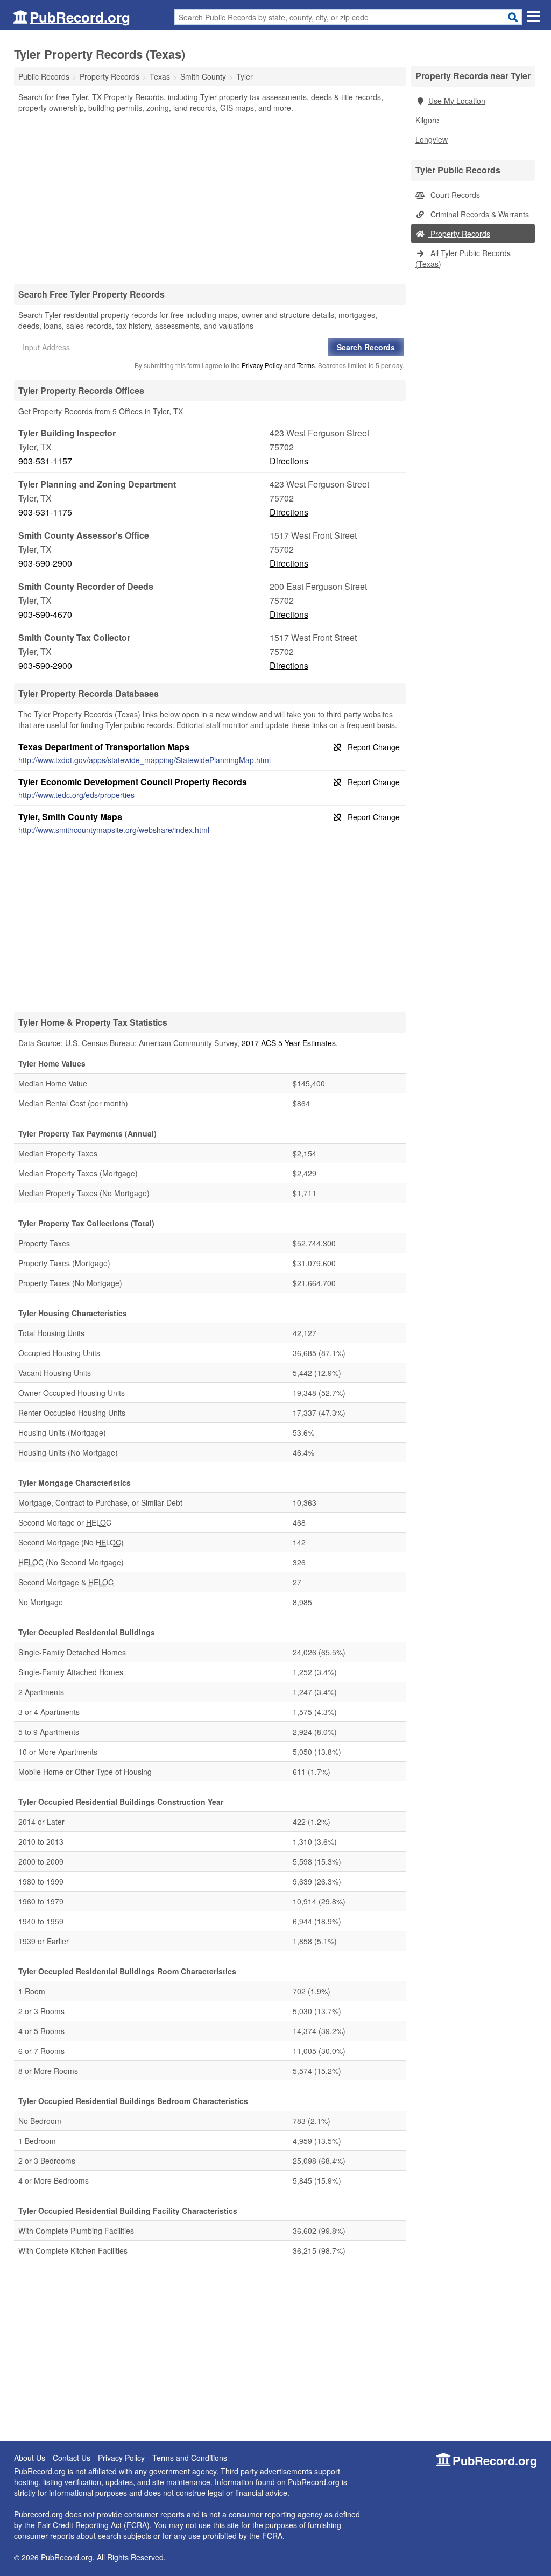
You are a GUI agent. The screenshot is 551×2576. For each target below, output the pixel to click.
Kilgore (427, 120)
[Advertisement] (210, 198)
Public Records (44, 76)
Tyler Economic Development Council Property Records (133, 782)
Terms (306, 365)
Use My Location (457, 101)
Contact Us (72, 2458)
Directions (289, 461)
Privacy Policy (262, 365)
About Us (30, 2458)
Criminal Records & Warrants (479, 214)
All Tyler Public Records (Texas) (463, 258)
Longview (432, 139)
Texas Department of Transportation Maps (104, 747)
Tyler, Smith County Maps (70, 817)
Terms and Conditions (190, 2458)
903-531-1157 (45, 461)
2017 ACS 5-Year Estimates (289, 1043)
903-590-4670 (45, 614)
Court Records (454, 195)
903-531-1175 (45, 512)
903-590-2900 (45, 563)
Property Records (459, 234)
